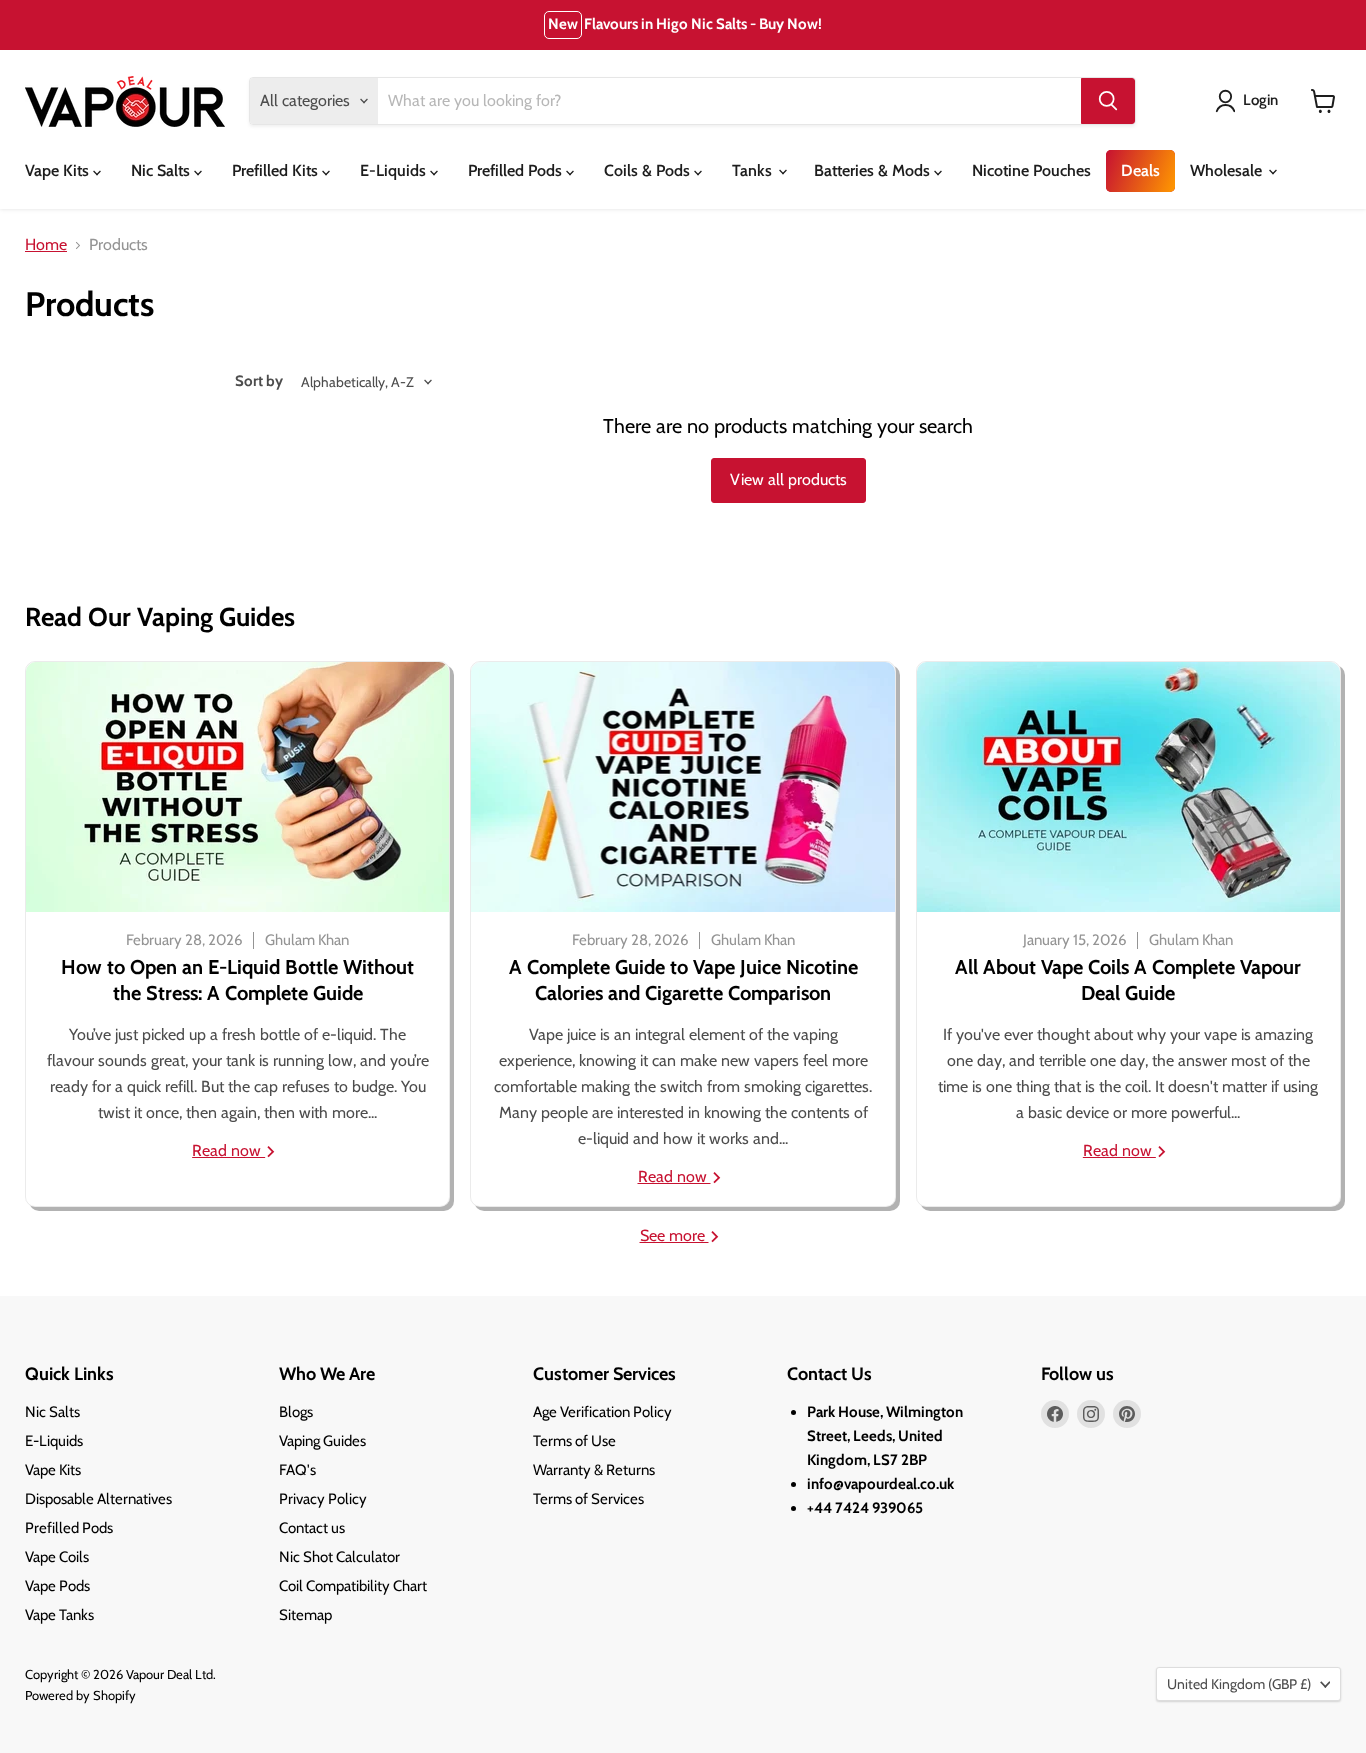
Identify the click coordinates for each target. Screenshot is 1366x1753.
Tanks (754, 170)
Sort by (259, 381)
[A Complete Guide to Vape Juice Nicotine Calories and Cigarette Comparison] (682, 787)
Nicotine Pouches (1031, 170)
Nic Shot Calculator (339, 1557)
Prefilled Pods (517, 170)
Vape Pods (57, 1586)
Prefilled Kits (277, 170)
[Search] (1108, 101)
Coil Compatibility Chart (353, 1586)
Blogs (296, 1412)
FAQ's (297, 1470)
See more (674, 1235)
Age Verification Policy (602, 1412)
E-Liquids (395, 170)
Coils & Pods (649, 170)
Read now (228, 1150)
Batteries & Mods (874, 170)
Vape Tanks (59, 1615)
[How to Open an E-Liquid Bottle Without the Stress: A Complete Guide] (237, 787)
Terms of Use (574, 1441)
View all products (788, 479)
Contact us (312, 1528)
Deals (1140, 170)
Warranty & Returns (594, 1470)
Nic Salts (162, 170)
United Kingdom (1239, 1684)
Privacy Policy (323, 1499)
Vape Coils (57, 1557)
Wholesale (1228, 170)
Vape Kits (59, 170)
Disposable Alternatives (98, 1499)
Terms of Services (588, 1499)
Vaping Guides (322, 1441)
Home (46, 245)
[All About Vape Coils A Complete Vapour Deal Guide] (1128, 787)
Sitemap (305, 1615)
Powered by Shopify (80, 1695)
